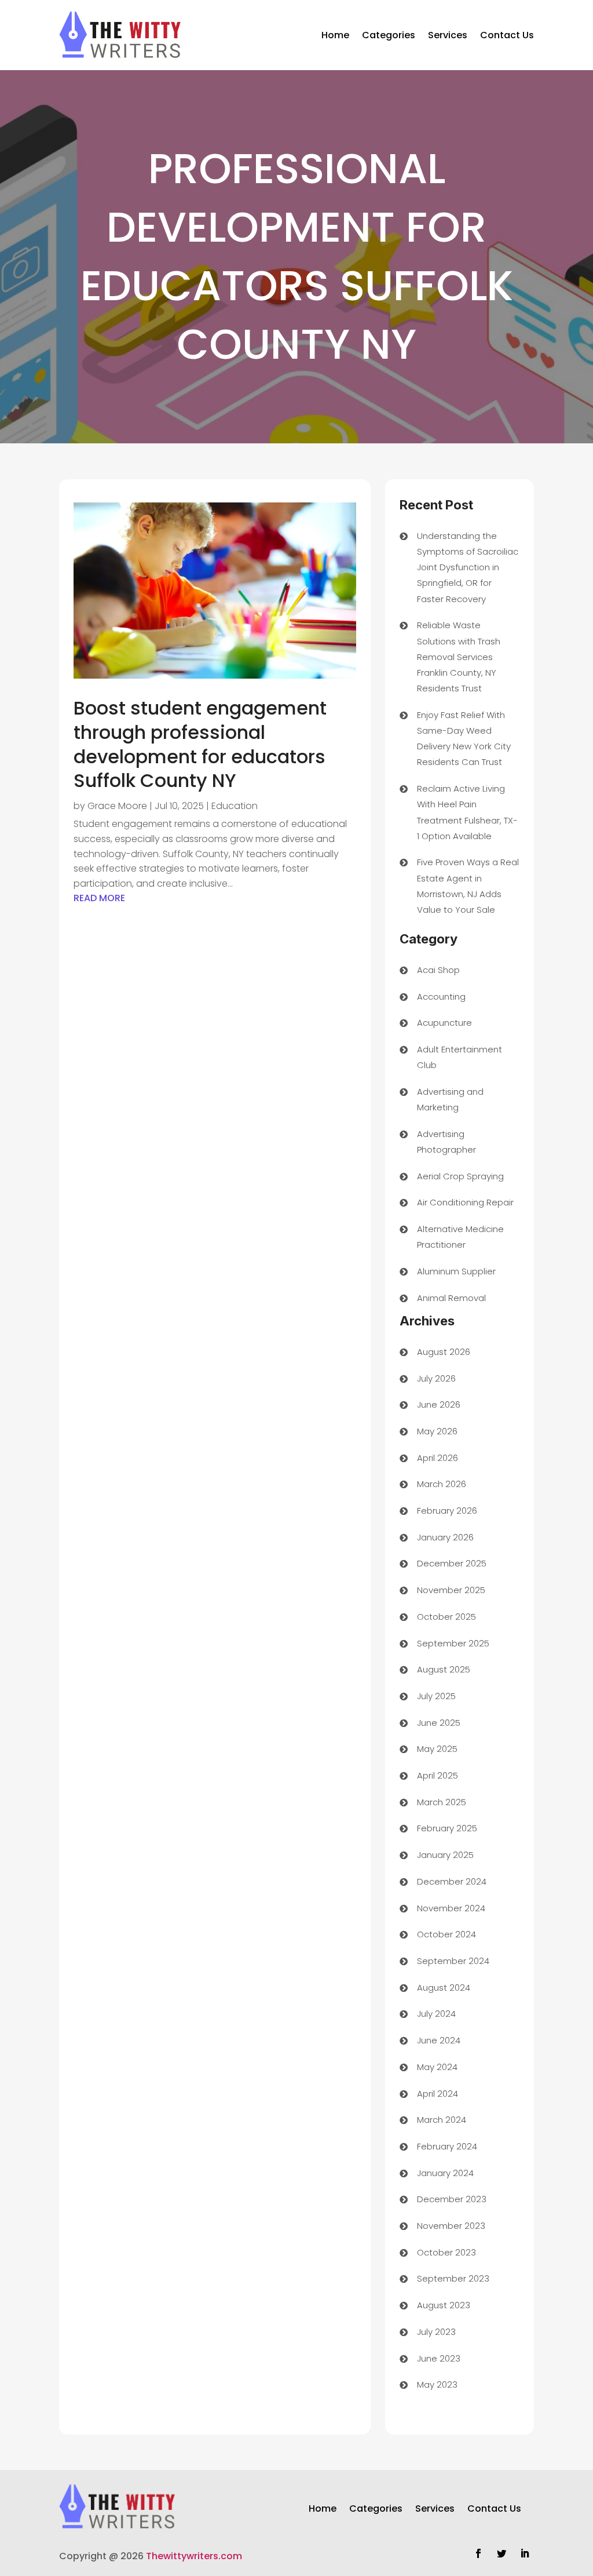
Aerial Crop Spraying (460, 1176)
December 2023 (452, 2199)
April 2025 (438, 1775)
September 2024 (453, 1961)
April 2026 (438, 1458)
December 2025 (452, 1563)
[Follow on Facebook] (478, 2553)
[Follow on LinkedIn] (525, 2553)
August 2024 (444, 1987)
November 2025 (451, 1590)
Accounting (441, 996)
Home (335, 35)
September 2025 (453, 1643)
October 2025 (446, 1617)
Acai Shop (438, 970)
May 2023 (437, 2384)
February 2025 (447, 1828)
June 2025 (439, 1723)
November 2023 (451, 2226)
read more (99, 898)
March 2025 (442, 1802)
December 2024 (452, 1881)
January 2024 (445, 2173)
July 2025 (436, 1696)
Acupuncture (444, 1023)
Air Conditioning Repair (465, 1202)
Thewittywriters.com (194, 2556)
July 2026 (436, 1378)
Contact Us (507, 35)
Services (448, 35)
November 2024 (451, 1908)
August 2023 (444, 2305)
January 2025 (445, 1855)
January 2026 (445, 1537)
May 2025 (437, 1749)
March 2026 (442, 1484)
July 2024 (436, 2014)
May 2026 (437, 1431)
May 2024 (437, 2067)
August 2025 (444, 1669)
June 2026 (439, 1404)
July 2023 (436, 2332)
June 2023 (439, 2358)
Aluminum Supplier (456, 1271)
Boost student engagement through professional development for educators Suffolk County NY (200, 744)
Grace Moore (117, 806)
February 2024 (447, 2146)
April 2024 (438, 2094)
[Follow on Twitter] (502, 2553)
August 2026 (444, 1352)
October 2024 (446, 1934)
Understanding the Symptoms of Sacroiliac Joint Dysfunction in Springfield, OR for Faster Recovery (468, 567)
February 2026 (447, 1511)
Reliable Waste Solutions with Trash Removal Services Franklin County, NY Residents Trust (459, 657)
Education (235, 806)
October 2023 (446, 2252)
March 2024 (442, 2120)
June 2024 (439, 2040)
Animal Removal (451, 1298)
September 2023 (453, 2278)
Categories (389, 35)
